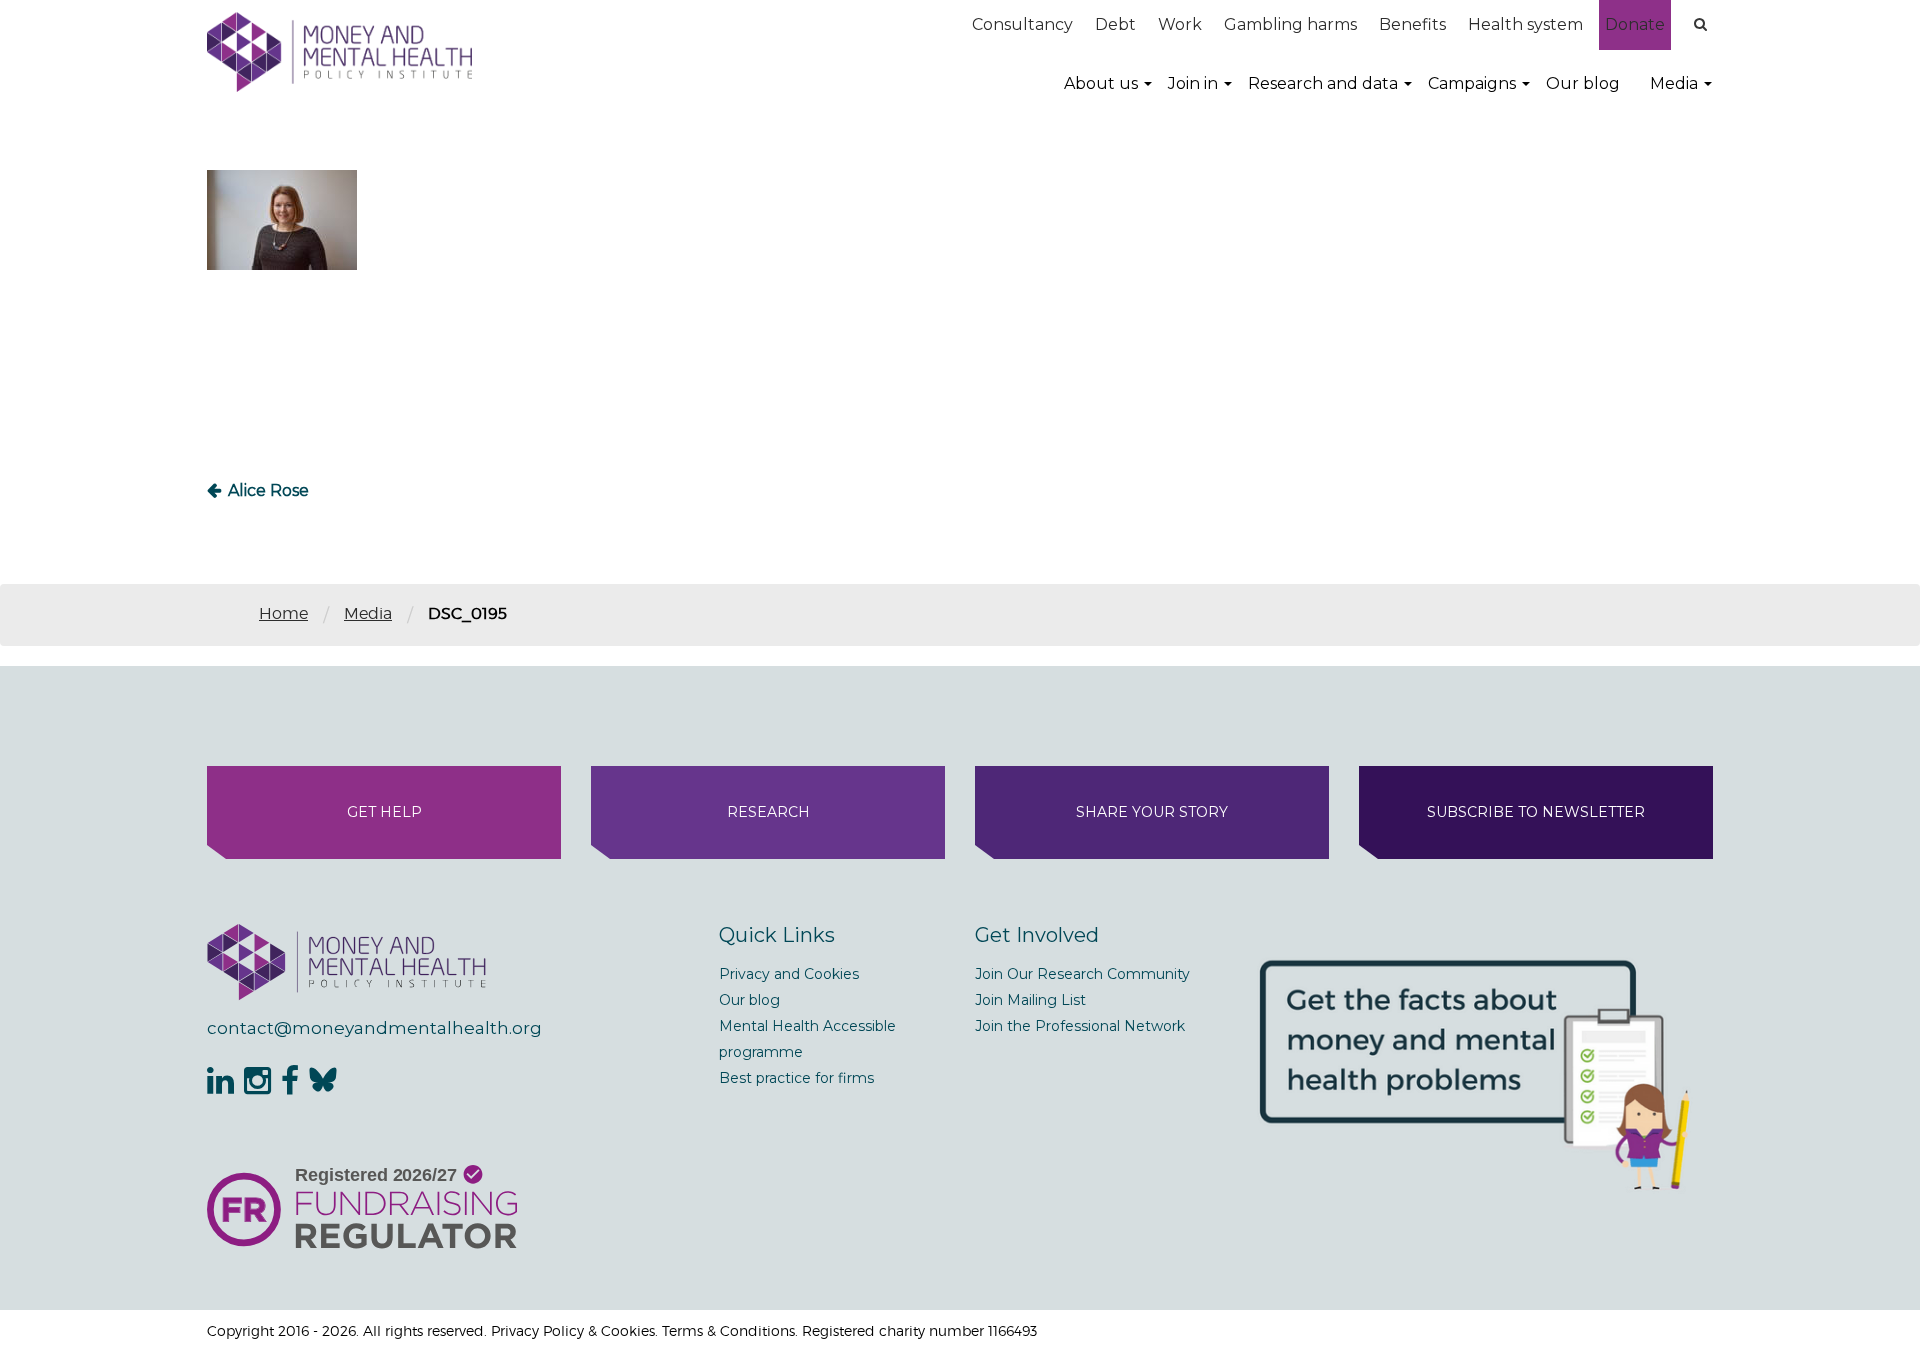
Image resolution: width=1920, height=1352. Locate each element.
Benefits (1412, 24)
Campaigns (1472, 83)
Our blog (1583, 83)
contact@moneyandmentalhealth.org (374, 1028)
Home (283, 613)
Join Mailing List (1030, 1000)
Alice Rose (268, 490)
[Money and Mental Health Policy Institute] (339, 51)
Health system (1525, 24)
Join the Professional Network (1080, 1026)
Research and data (1323, 83)
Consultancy (1022, 24)
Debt (1115, 24)
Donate (1635, 24)
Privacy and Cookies (789, 974)
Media (1674, 83)
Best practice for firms (796, 1078)
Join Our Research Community (1082, 974)
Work (1180, 24)
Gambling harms (1290, 24)
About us (1101, 83)
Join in (1193, 83)
